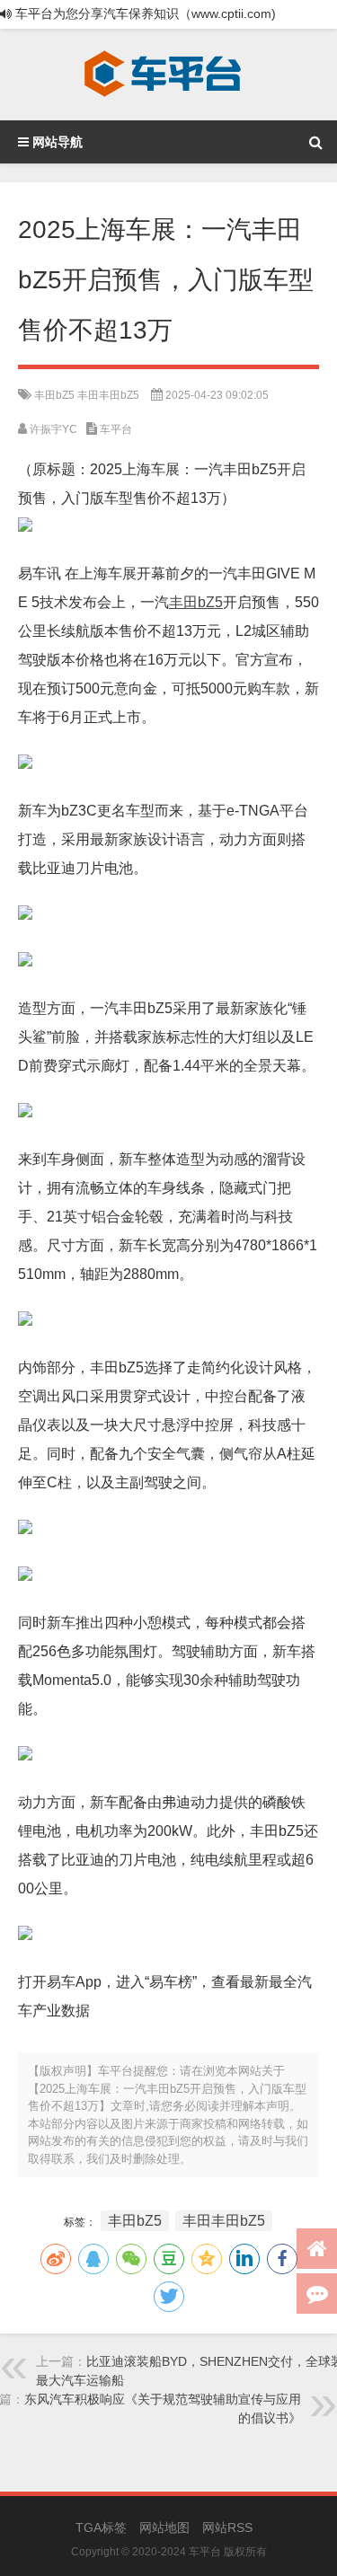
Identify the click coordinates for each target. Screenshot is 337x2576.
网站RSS (227, 2527)
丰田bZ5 (54, 395)
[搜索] (315, 142)
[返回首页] (317, 2249)
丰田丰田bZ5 (108, 395)
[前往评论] (317, 2294)
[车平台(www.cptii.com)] (163, 75)
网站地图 (164, 2527)
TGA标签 (101, 2527)
